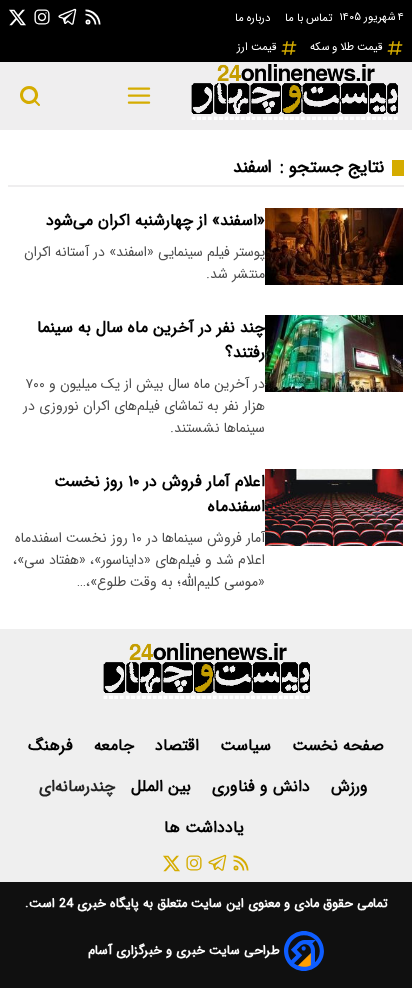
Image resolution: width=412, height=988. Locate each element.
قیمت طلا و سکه (348, 47)
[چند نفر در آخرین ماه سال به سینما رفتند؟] (334, 353)
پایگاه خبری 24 (97, 904)
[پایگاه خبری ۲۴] (294, 117)
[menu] (139, 96)
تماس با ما (310, 18)
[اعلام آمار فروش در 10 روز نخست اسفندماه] (334, 507)
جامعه (116, 745)
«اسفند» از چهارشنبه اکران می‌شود (155, 220)
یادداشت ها (206, 827)
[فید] (93, 16)
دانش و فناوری (263, 786)
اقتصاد (179, 745)
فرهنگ (53, 745)
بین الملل (163, 786)
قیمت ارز (258, 47)
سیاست (248, 745)
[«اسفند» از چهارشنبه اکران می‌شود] (334, 246)
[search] (30, 96)
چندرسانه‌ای (77, 786)
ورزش (352, 786)
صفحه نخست (338, 745)
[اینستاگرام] (42, 16)
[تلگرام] (68, 16)
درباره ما (254, 18)
